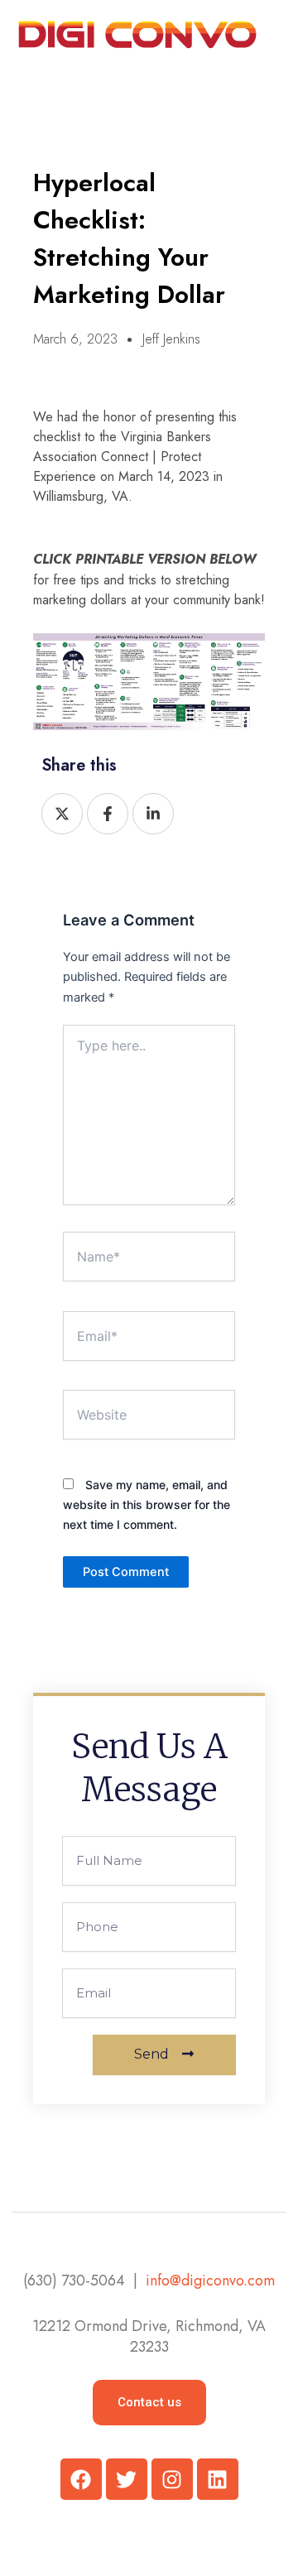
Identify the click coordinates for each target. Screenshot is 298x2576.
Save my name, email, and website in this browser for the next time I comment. (147, 1504)
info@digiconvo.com (210, 2280)
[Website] (149, 1418)
